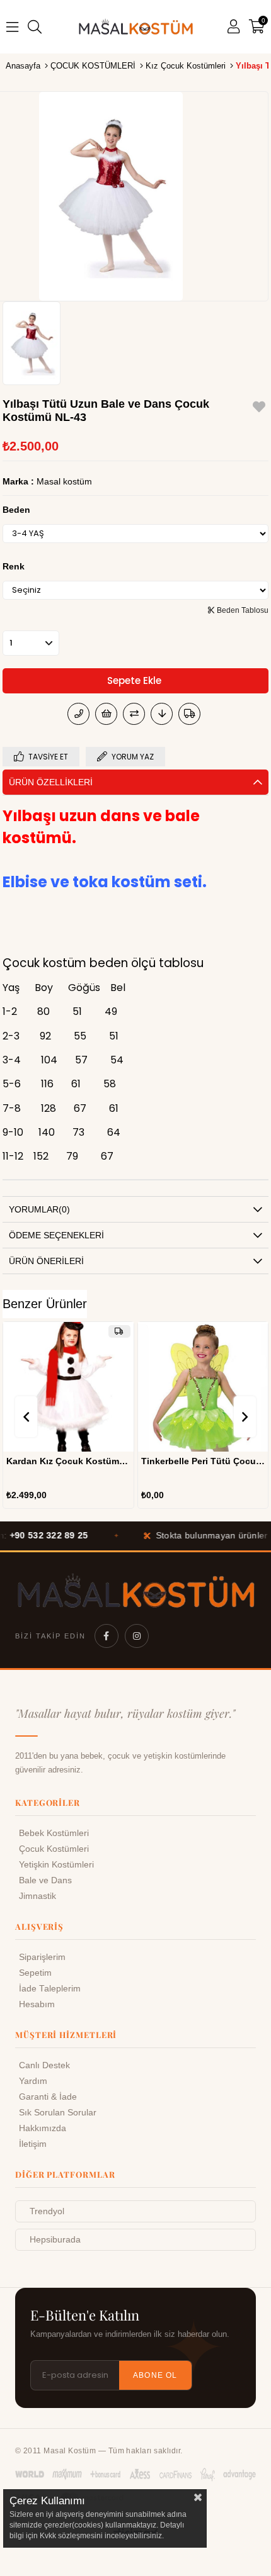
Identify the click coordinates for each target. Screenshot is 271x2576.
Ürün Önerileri (46, 1261)
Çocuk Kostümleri (54, 1849)
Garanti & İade (48, 2097)
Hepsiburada (55, 2240)
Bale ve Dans (45, 1880)
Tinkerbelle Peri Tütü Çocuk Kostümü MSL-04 (79, 1461)
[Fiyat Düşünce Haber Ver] (162, 714)
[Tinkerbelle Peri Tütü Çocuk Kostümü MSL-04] (79, 1387)
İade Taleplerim (50, 1989)
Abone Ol (155, 2375)
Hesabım (37, 2004)
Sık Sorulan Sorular (58, 2113)
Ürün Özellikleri (51, 782)
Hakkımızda (43, 2128)
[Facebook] (107, 1636)
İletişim (33, 2144)
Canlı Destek (44, 2065)
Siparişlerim (42, 1957)
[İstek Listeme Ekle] (106, 714)
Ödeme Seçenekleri (56, 1235)
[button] (183, 1445)
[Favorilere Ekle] (259, 409)
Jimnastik (37, 1896)
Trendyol (47, 2211)
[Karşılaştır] (134, 714)
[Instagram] (137, 1636)
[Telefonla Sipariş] (78, 714)
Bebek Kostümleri (54, 1833)
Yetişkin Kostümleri (56, 1865)
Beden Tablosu (242, 610)
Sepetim (35, 1973)
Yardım (33, 2081)
